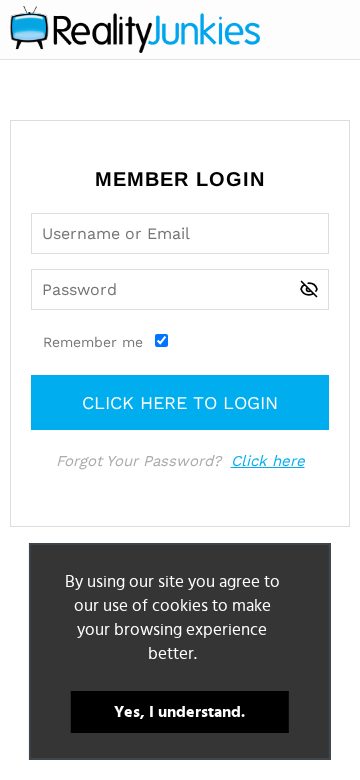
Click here (268, 461)
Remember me (93, 342)
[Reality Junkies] (135, 30)
